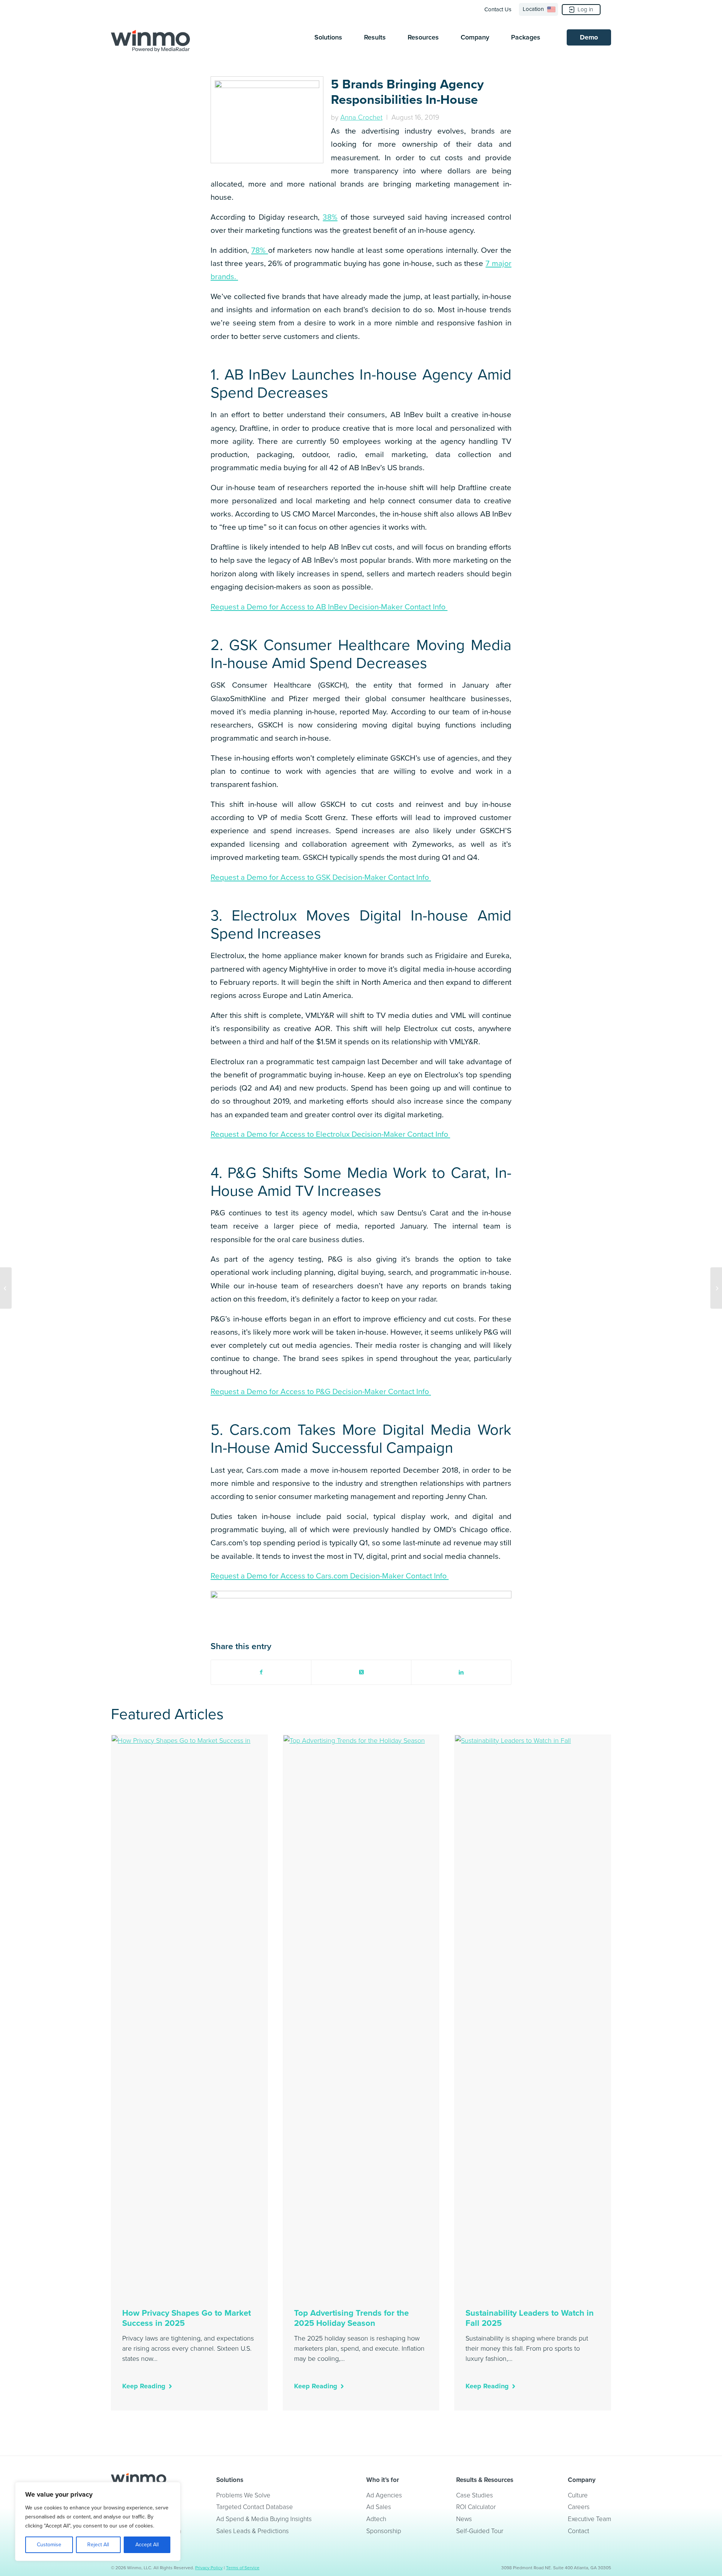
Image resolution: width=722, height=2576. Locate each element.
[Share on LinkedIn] (461, 1672)
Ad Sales (379, 2507)
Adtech (376, 2519)
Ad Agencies (384, 2495)
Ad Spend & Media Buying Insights (264, 2519)
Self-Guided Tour (480, 2531)
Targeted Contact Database (255, 2507)
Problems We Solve (243, 2495)
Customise (49, 2545)
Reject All (98, 2545)
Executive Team (589, 2519)
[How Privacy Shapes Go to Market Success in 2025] (189, 2017)
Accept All (147, 2545)
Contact (579, 2531)
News (464, 2519)
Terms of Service (243, 2568)
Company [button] (475, 37)
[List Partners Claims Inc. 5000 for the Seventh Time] (6, 1288)
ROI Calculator (476, 2507)
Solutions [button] (328, 37)
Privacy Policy (209, 2568)
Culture (578, 2495)
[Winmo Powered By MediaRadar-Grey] (150, 41)
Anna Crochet (361, 117)
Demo (589, 37)
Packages (526, 37)
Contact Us (498, 9)
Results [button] (375, 37)
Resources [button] (423, 37)
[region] (98, 2521)
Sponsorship (384, 2531)
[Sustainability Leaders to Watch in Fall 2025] (533, 2017)
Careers (579, 2507)
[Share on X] (361, 1672)
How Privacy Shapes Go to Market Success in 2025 (187, 2318)
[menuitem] (500, 9)
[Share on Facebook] (261, 1672)
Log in (585, 9)
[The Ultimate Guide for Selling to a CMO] (716, 1288)
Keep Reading (144, 2386)
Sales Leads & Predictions (253, 2531)
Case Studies (475, 2495)
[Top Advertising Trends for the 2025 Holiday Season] (361, 2017)
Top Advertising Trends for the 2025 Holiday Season (351, 2318)
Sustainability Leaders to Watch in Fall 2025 (530, 2318)
